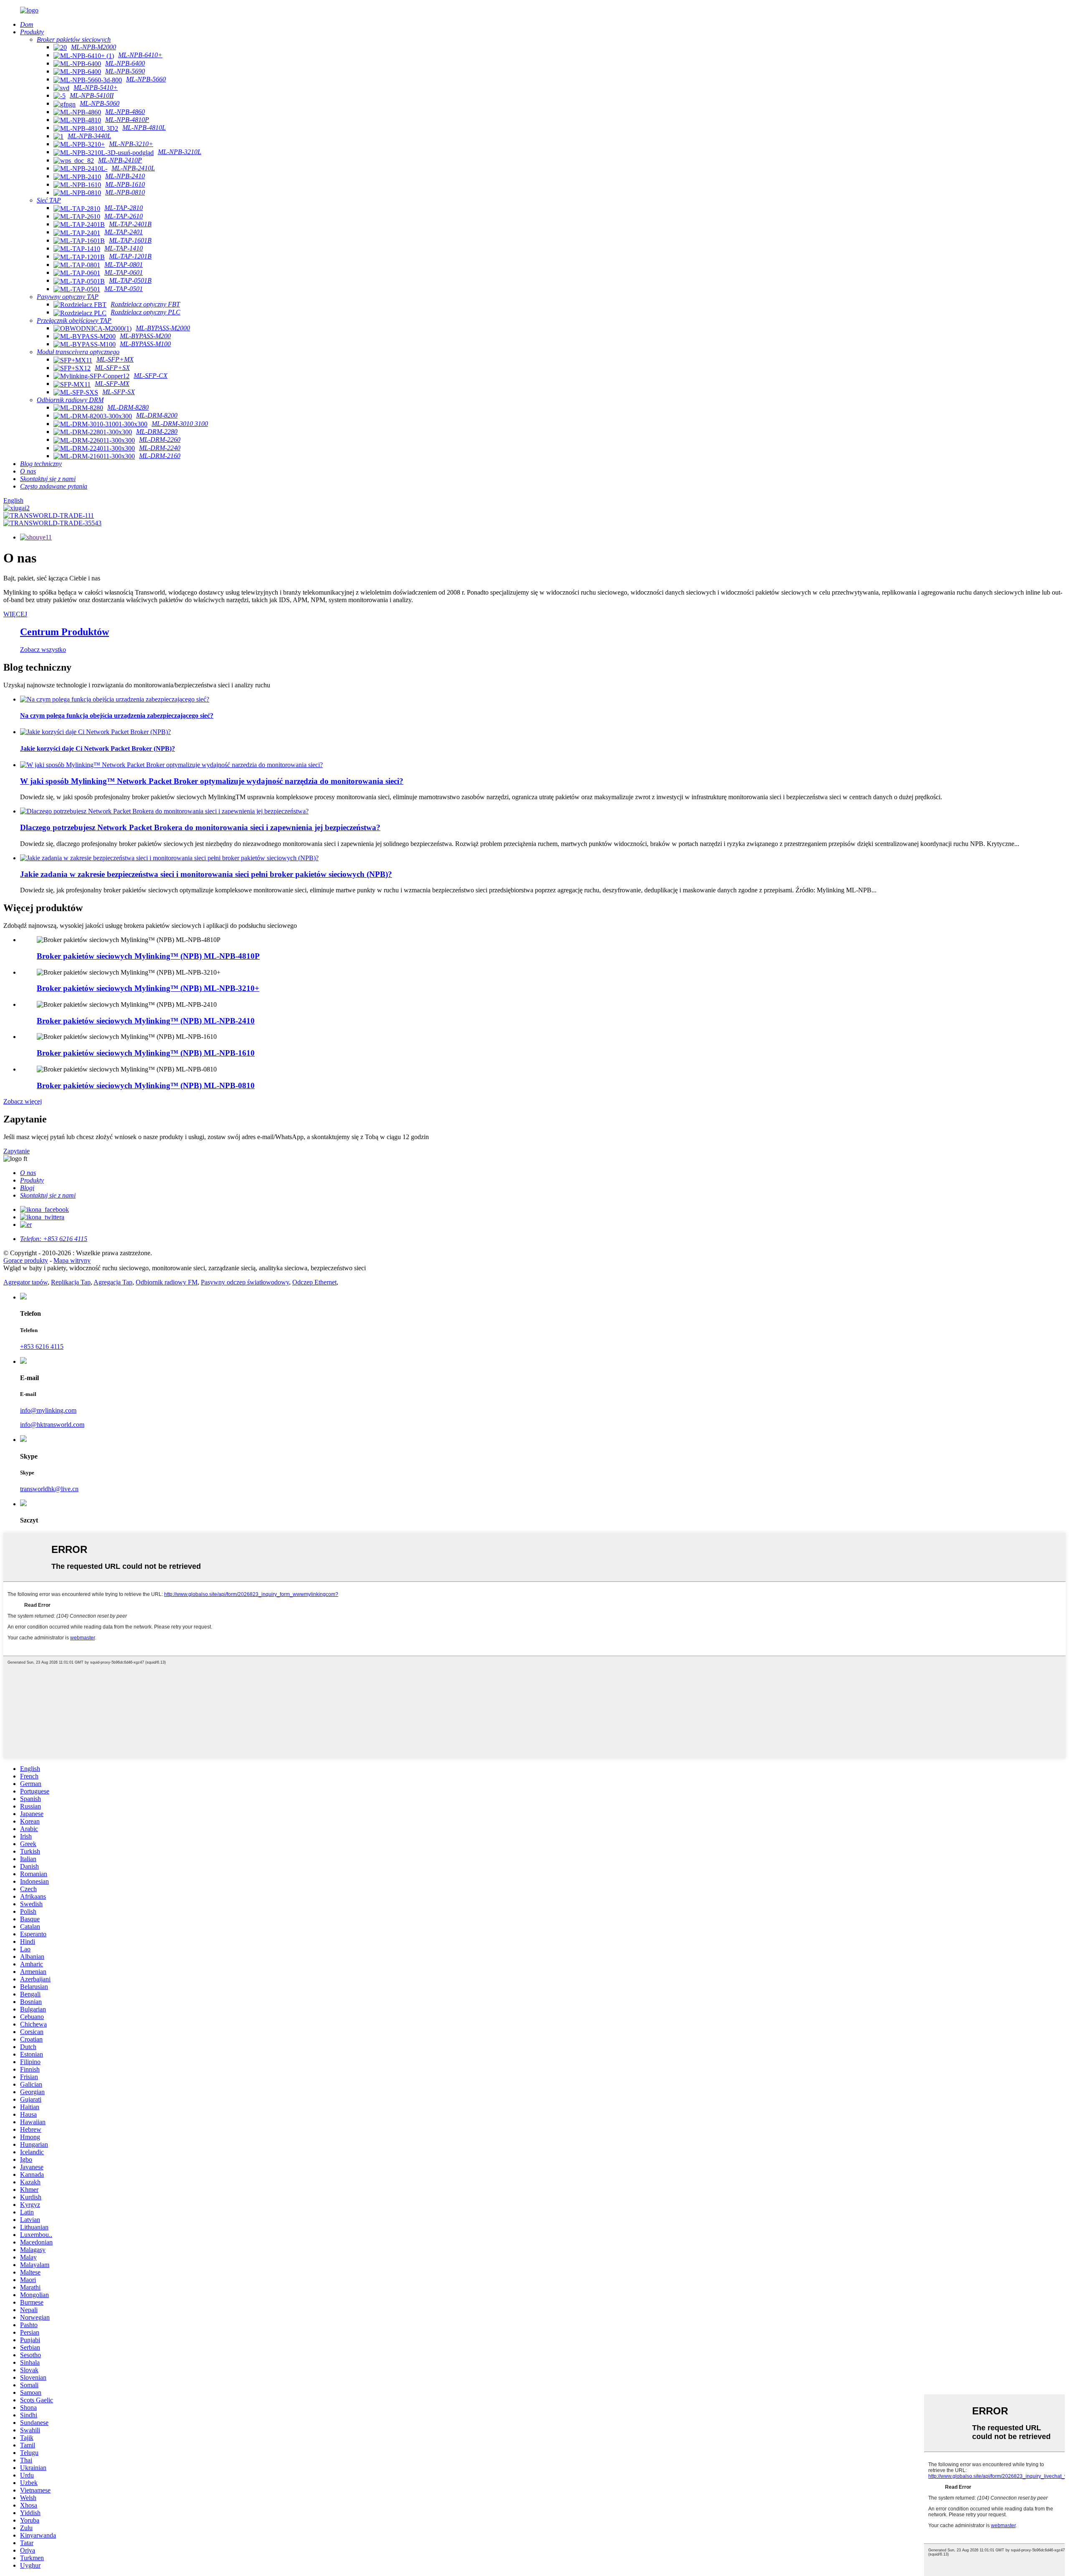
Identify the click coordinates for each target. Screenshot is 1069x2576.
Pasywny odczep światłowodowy (245, 1282)
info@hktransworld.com (52, 1425)
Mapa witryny (72, 1260)
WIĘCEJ (15, 614)
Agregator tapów (25, 1282)
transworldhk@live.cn (49, 1489)
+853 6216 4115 (42, 1346)
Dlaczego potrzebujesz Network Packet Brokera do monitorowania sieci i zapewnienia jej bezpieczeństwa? (200, 827)
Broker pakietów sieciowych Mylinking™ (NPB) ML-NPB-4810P (148, 956)
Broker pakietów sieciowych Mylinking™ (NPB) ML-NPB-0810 (146, 1085)
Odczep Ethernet (314, 1282)
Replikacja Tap (71, 1282)
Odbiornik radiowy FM (167, 1282)
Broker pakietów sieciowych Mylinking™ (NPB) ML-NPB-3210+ (148, 988)
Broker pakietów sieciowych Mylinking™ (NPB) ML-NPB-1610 (146, 1053)
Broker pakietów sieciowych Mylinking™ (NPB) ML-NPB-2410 (146, 1021)
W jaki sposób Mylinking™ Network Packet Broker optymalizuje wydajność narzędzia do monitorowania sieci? (212, 781)
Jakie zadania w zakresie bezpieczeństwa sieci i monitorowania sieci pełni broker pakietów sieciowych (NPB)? (206, 874)
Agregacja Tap (113, 1282)
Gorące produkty (26, 1260)
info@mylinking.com (48, 1410)
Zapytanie (16, 1151)
